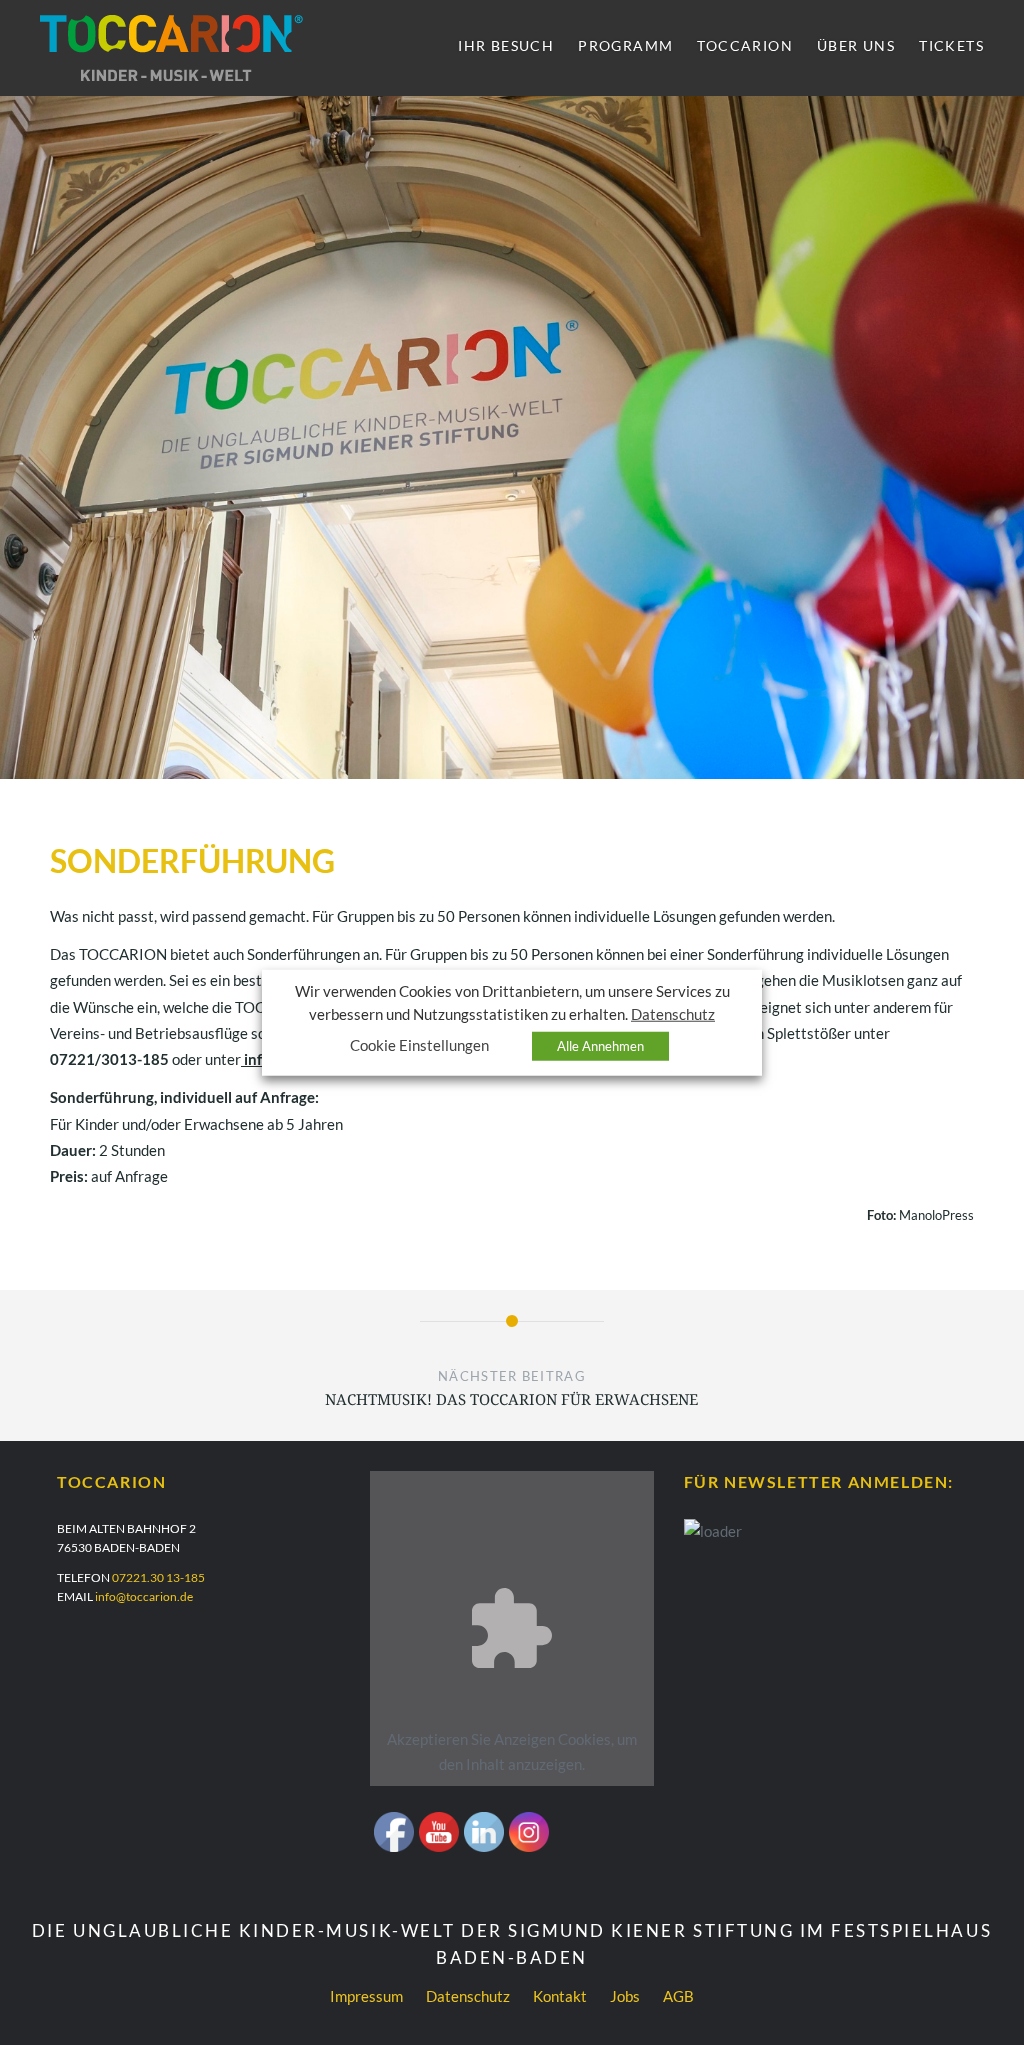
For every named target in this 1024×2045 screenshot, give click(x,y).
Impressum (366, 1996)
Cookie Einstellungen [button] (419, 1045)
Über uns (856, 45)
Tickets (951, 45)
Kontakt (560, 1996)
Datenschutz (468, 1996)
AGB (678, 1996)
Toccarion (745, 45)
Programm (625, 45)
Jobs (625, 1996)
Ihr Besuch (506, 45)
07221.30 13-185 (158, 1577)
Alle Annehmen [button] (600, 1046)
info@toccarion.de (144, 1596)
